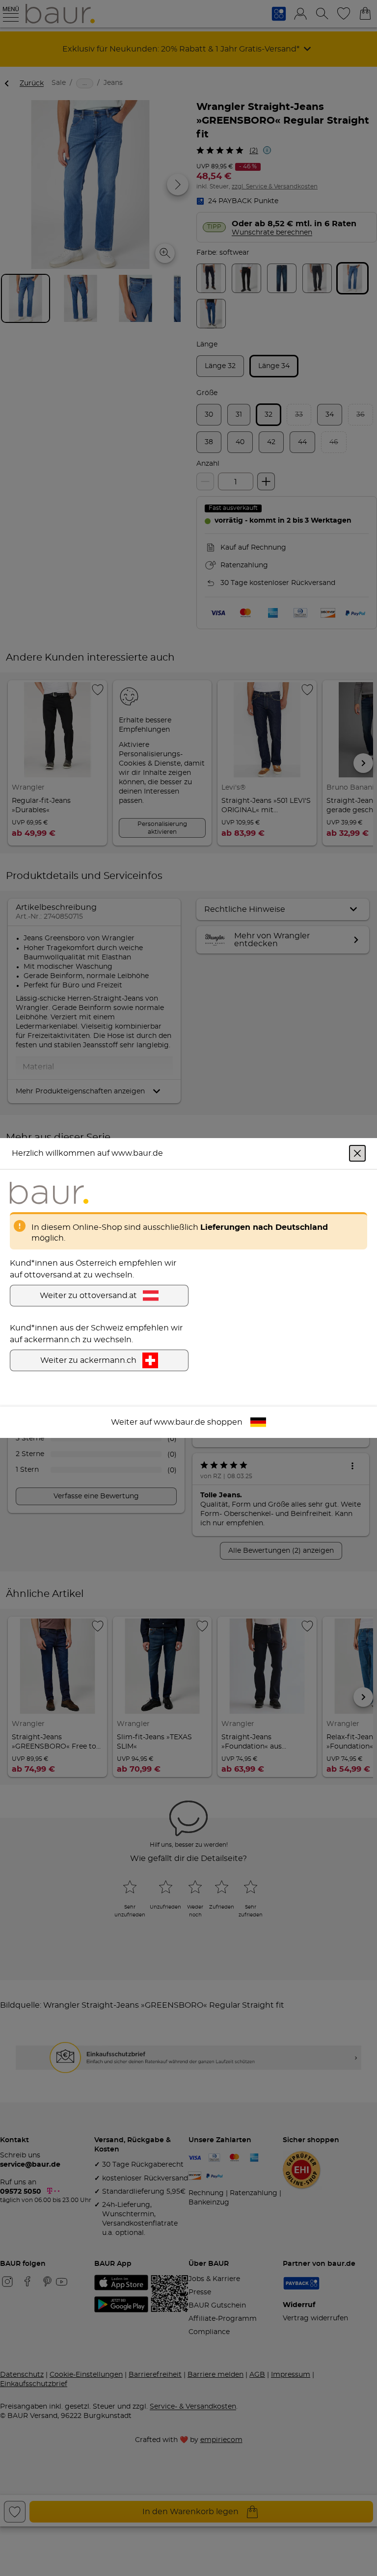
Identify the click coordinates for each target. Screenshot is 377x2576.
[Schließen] (357, 1153)
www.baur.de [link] (179, 1422)
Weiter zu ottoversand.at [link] (88, 1296)
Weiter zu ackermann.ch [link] (88, 1360)
